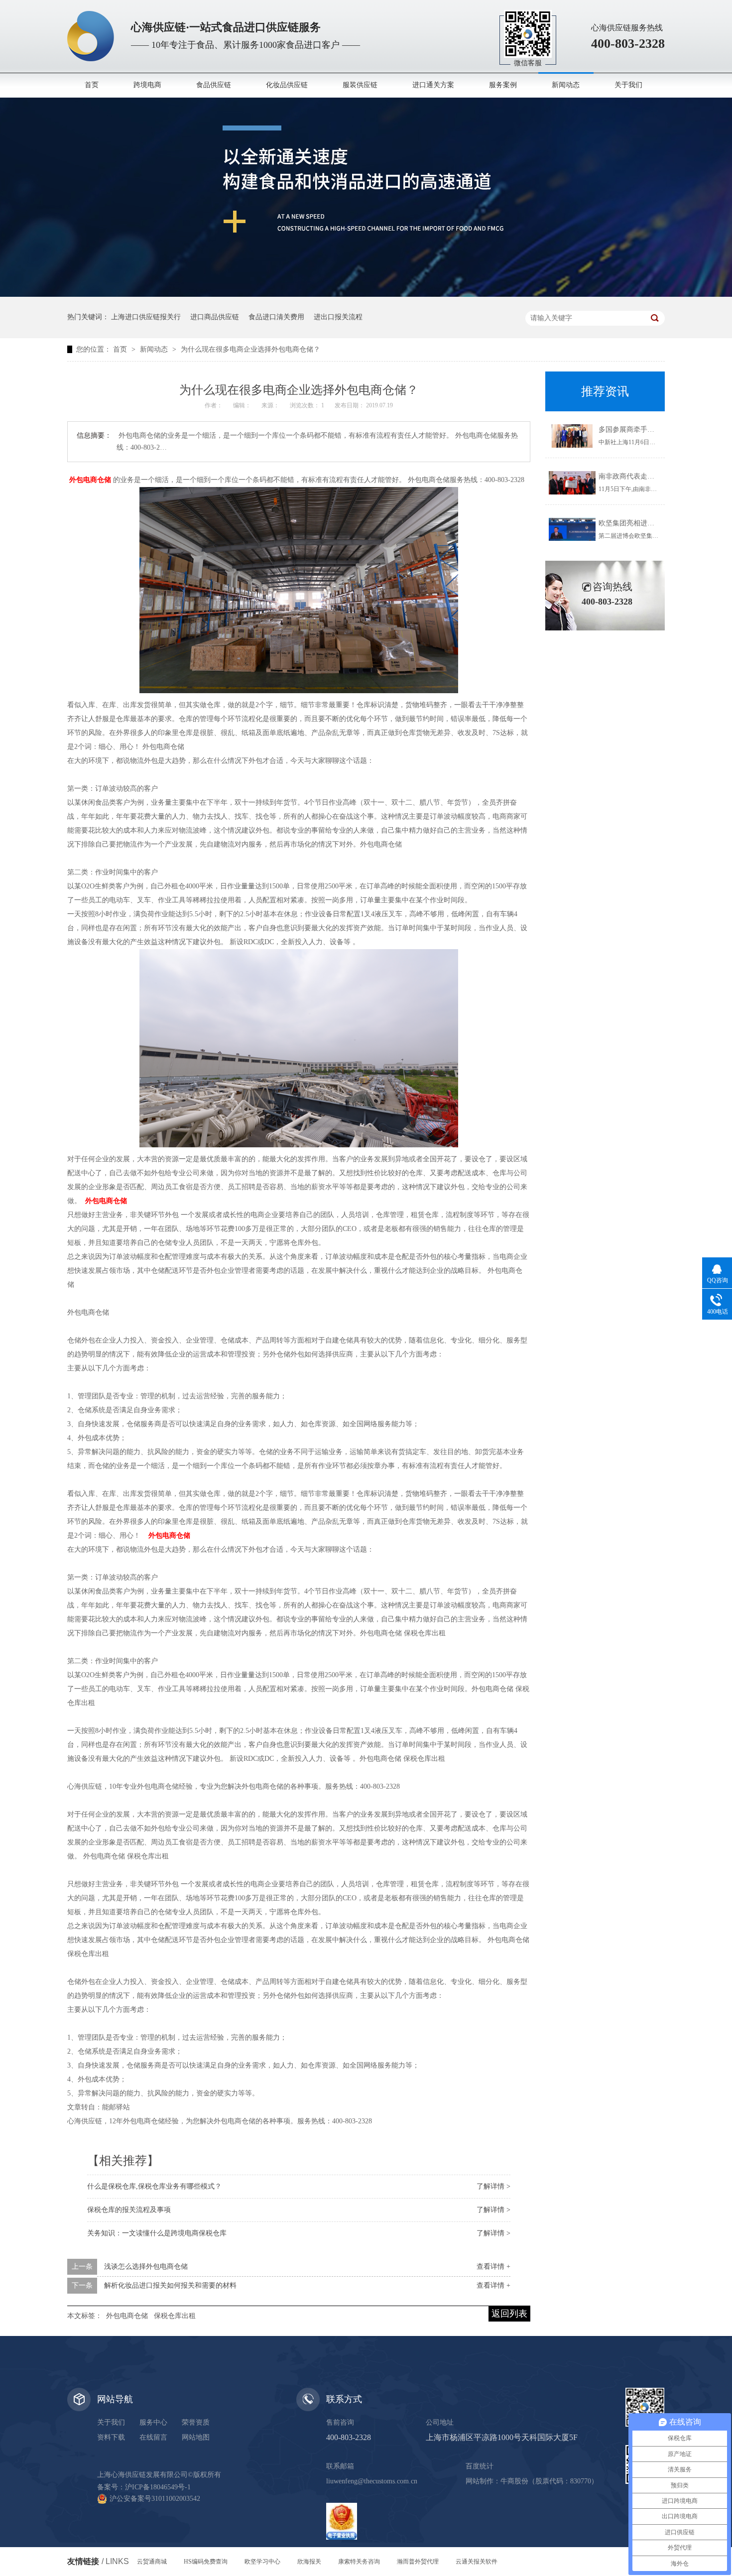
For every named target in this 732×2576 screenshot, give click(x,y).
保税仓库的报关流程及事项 (129, 2210)
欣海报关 (309, 2562)
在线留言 (153, 2437)
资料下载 (111, 2437)
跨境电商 (147, 85)
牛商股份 (514, 2481)
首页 (92, 85)
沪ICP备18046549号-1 (158, 2487)
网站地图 (196, 2437)
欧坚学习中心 (262, 2562)
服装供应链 (360, 85)
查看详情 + (493, 2267)
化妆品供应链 (287, 85)
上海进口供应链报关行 (146, 317)
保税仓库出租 (175, 2316)
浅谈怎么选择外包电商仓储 (146, 2267)
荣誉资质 (196, 2422)
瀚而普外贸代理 (418, 2562)
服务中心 (153, 2422)
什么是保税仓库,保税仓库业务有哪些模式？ (154, 2186)
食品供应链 (214, 85)
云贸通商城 (152, 2562)
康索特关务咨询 (359, 2562)
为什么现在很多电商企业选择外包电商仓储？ (250, 349)
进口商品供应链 (215, 317)
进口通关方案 (433, 85)
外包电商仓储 (127, 2316)
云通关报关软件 (477, 2562)
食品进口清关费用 (276, 317)
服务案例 (503, 85)
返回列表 (509, 2314)
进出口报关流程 (338, 317)
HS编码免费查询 (206, 2562)
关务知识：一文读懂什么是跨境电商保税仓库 (157, 2233)
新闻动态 (566, 85)
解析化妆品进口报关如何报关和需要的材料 (170, 2285)
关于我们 (628, 85)
